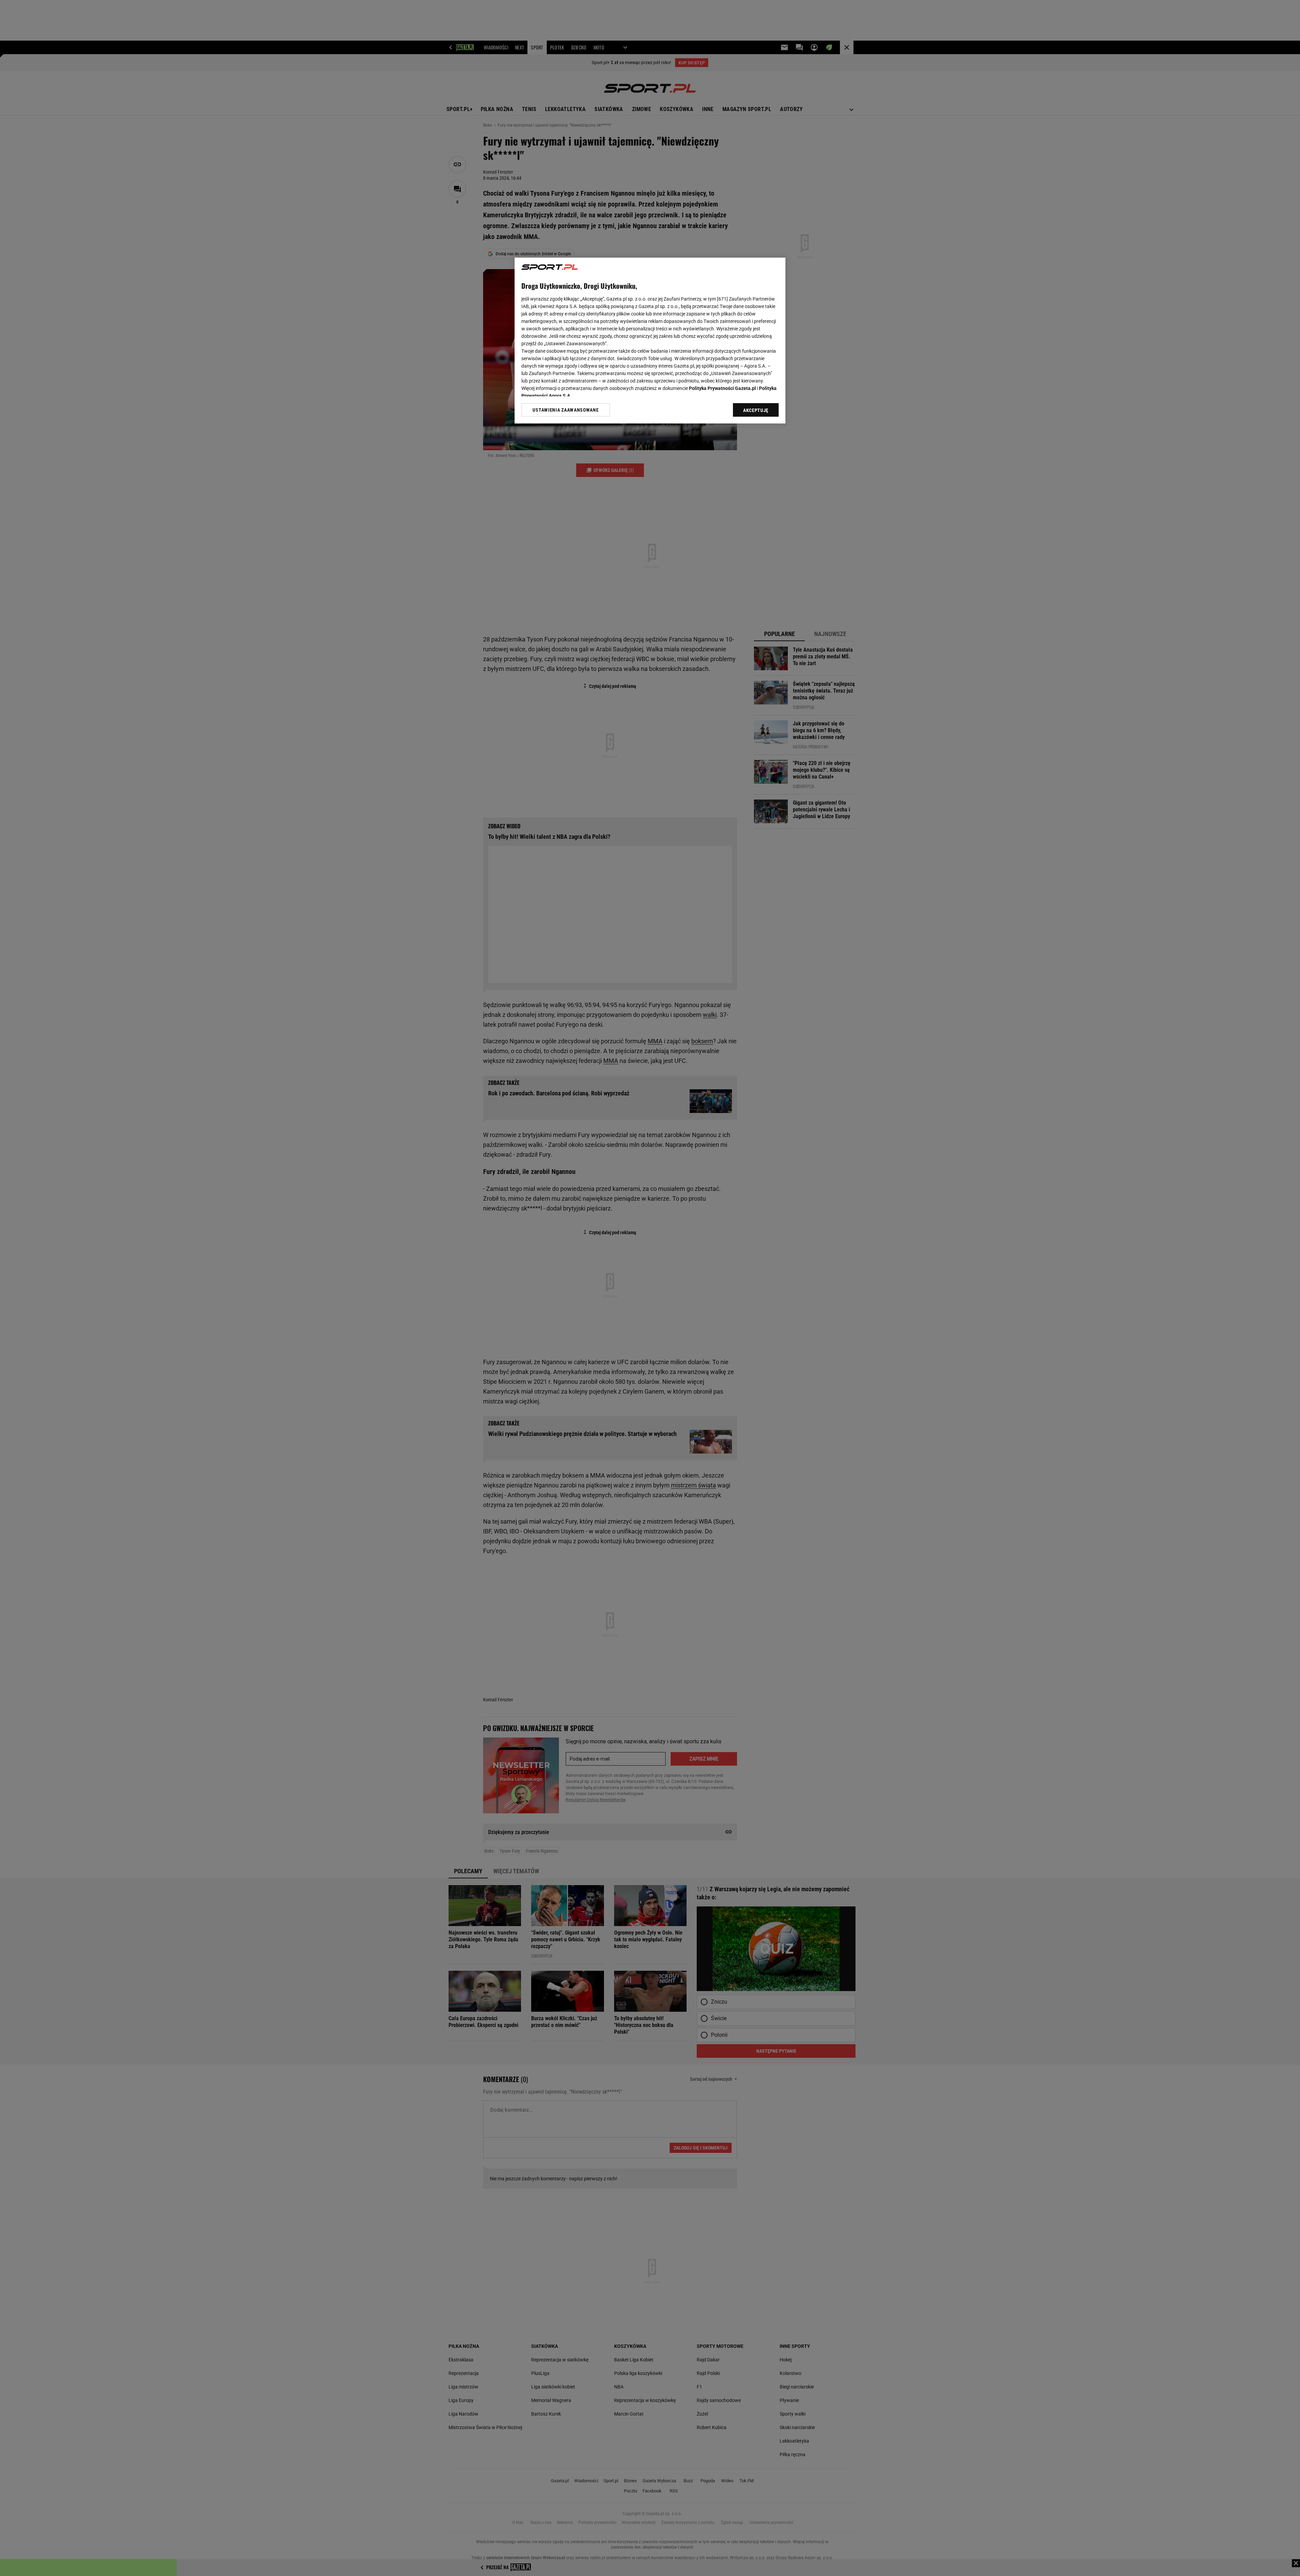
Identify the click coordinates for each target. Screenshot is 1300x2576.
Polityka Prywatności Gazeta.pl (722, 388)
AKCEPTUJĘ (756, 410)
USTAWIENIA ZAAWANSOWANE (566, 410)
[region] (650, 341)
